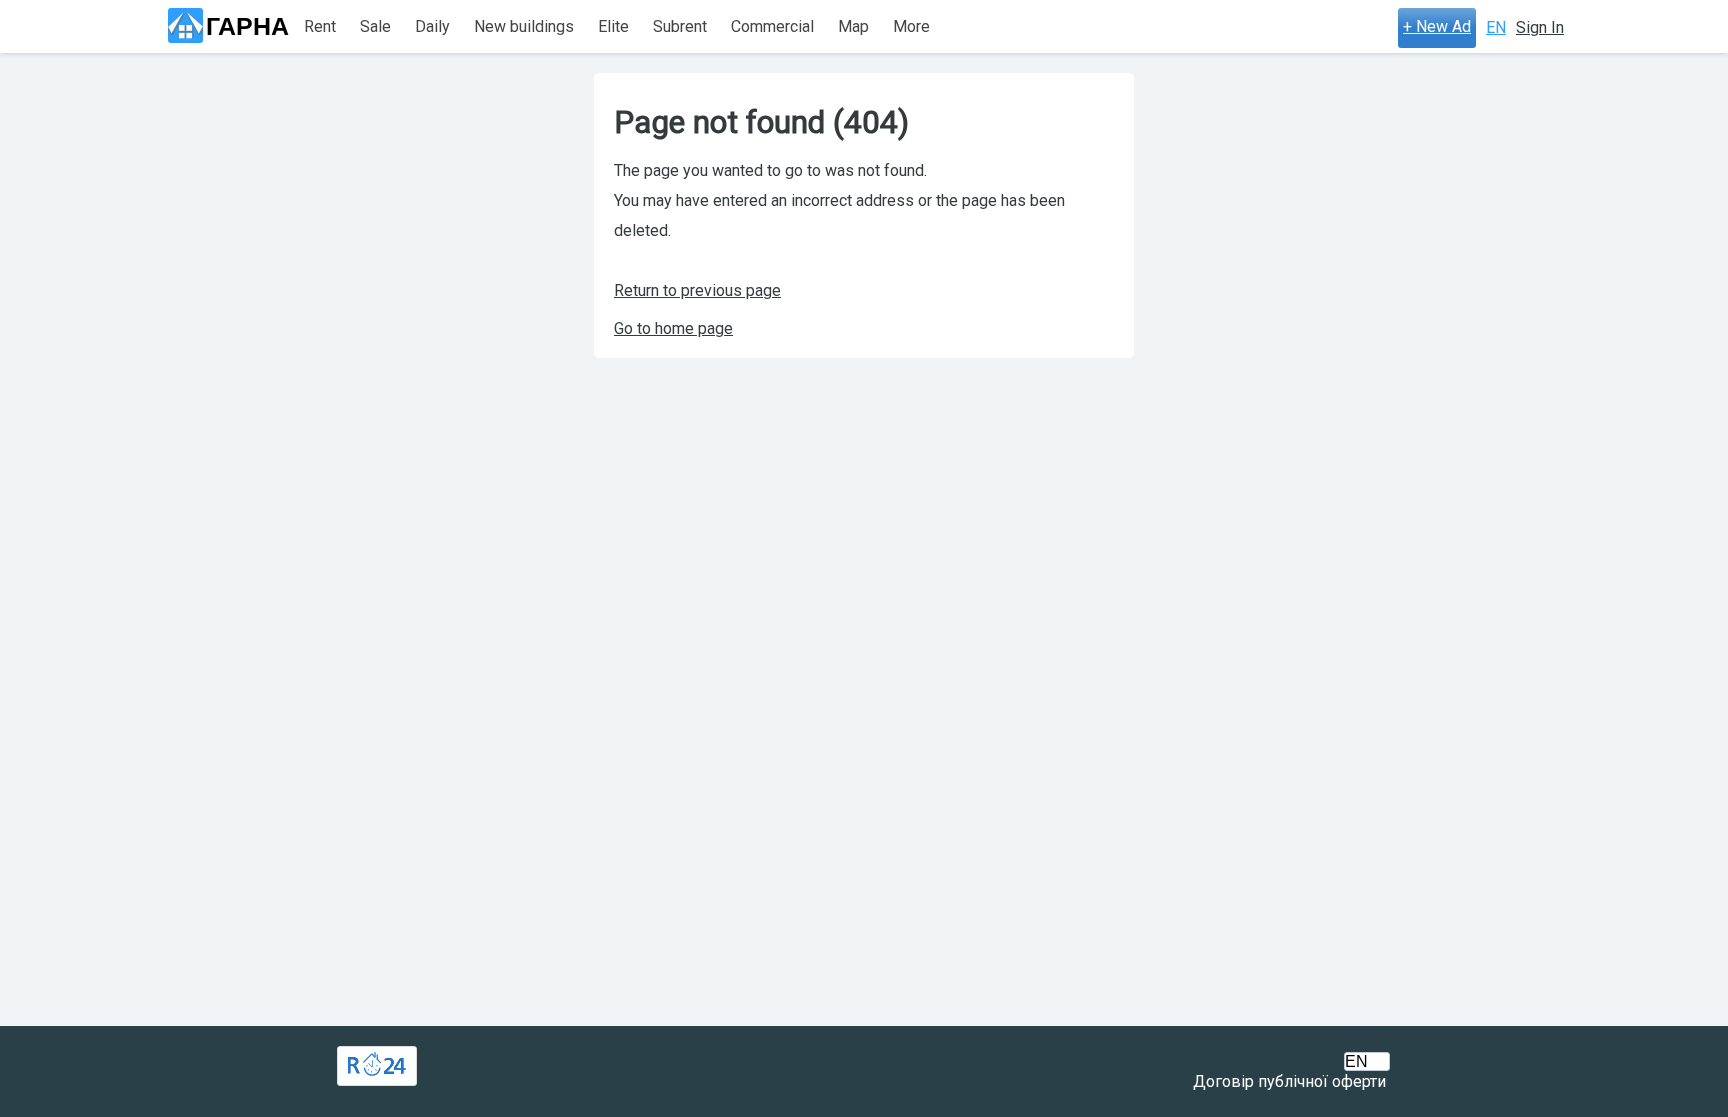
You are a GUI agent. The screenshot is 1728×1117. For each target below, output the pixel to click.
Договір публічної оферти (1289, 1081)
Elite (613, 26)
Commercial (772, 26)
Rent (320, 26)
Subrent (680, 26)
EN (1496, 27)
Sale (375, 26)
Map (853, 26)
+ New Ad (1437, 26)
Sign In (1540, 27)
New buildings (524, 26)
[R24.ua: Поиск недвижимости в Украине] (377, 1066)
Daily (432, 26)
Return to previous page (697, 290)
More (911, 26)
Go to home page (673, 328)
